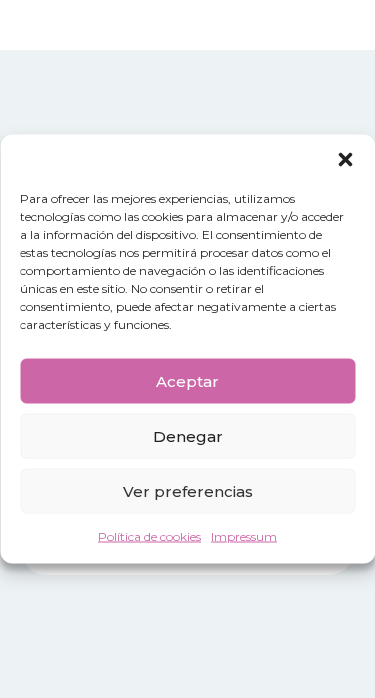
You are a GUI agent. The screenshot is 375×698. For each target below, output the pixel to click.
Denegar (188, 435)
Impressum (244, 536)
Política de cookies (149, 536)
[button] (345, 160)
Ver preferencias (188, 490)
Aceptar (187, 380)
